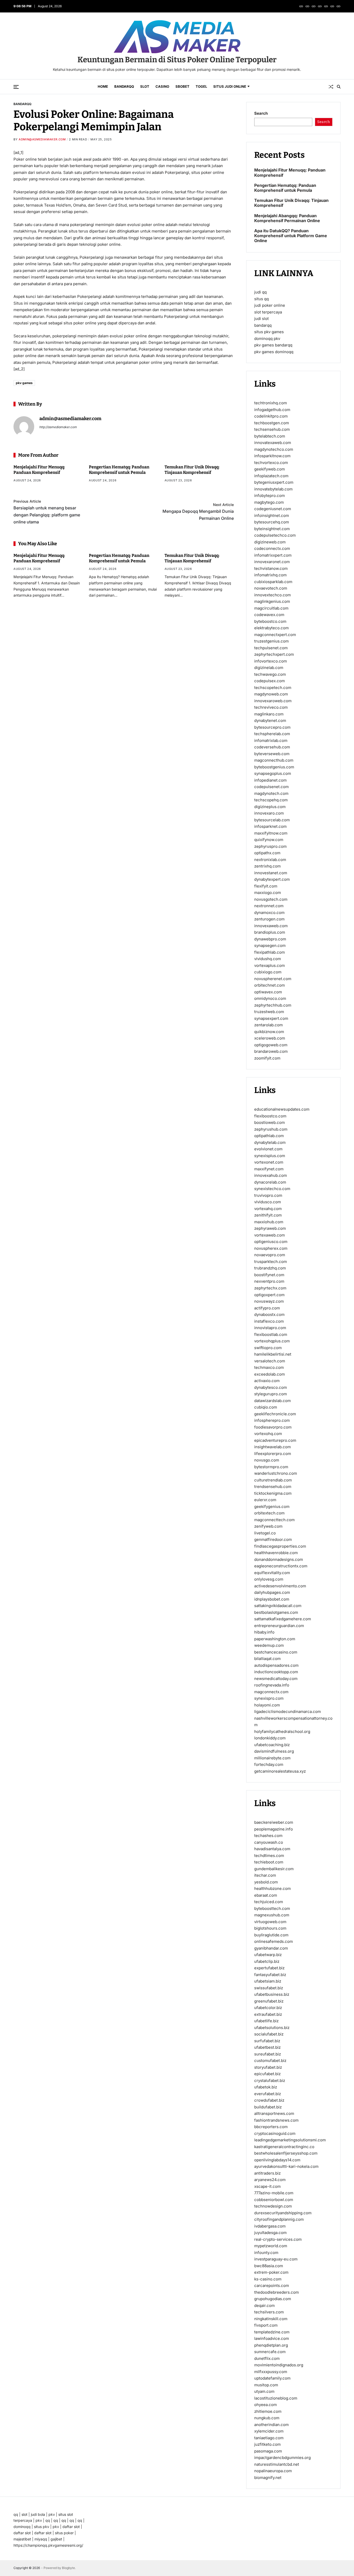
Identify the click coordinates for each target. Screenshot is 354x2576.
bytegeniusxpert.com (274, 482)
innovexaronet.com (272, 562)
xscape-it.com (267, 2186)
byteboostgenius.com (274, 767)
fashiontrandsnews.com (276, 2120)
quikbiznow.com (269, 1032)
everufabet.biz (268, 2093)
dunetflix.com (267, 2358)
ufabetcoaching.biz (272, 1744)
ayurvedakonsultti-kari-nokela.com (286, 2166)
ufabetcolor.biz (268, 2008)
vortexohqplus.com (272, 1341)
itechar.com (265, 1875)
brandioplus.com (270, 932)
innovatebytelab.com (273, 489)
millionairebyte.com (272, 1758)
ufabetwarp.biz (268, 1955)
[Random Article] (331, 87)
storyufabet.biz (268, 2067)
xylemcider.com (269, 2431)
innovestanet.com (271, 873)
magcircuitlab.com (271, 608)
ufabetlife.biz (266, 2021)
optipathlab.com (269, 1136)
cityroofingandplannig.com (279, 2219)
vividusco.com (268, 1202)
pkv (52, 2514)
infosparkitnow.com (272, 456)
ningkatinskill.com (271, 2318)
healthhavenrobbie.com (276, 1553)
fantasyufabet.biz (270, 1974)
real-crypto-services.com (278, 2239)
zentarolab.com (268, 1025)
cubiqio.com (266, 1407)
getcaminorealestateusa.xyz (280, 1771)
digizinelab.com (269, 668)
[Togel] (332, 6)
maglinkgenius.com (272, 601)
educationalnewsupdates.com (282, 1109)
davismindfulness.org (274, 1751)
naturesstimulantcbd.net (277, 2464)
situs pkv (42, 2527)
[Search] (339, 87)
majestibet (22, 2539)
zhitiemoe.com (268, 2411)
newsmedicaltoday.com (276, 1678)
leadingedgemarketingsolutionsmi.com (290, 2140)
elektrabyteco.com (271, 628)
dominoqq (22, 2527)
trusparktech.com (271, 1262)
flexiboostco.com (270, 1116)
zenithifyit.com (268, 1215)
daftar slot (71, 2527)
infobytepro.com (270, 496)
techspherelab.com (272, 734)
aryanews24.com (270, 2180)
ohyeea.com (265, 2405)
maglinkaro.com (269, 714)
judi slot (261, 319)
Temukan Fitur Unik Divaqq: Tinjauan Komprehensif (291, 203)
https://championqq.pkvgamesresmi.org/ (48, 2545)
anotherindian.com (271, 2424)
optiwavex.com (268, 992)
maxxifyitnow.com (271, 833)
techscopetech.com (273, 688)
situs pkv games (269, 332)
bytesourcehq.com (272, 522)
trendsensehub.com (273, 1487)
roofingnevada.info (272, 1685)
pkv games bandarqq (273, 345)
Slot (145, 86)
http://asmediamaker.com (58, 427)
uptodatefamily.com (272, 2378)
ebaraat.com (266, 1895)
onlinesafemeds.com (274, 1941)
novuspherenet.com (273, 979)
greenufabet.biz (269, 2001)
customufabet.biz (270, 2061)
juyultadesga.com (270, 2233)
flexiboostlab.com (271, 1334)
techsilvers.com (269, 2312)
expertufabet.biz (269, 1968)
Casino (162, 86)
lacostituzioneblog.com (276, 2398)
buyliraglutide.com (271, 1935)
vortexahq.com (268, 1209)
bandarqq (263, 325)
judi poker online (270, 305)
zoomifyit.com (267, 1058)
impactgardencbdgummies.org (282, 2458)
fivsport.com (266, 2325)
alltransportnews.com (274, 2113)
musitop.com (266, 2385)
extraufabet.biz (268, 2014)
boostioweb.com (270, 1122)
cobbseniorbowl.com (274, 2199)
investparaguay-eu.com (276, 2259)
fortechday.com (269, 1764)
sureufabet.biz (268, 2054)
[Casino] (320, 6)
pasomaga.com (268, 2451)
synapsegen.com (270, 945)
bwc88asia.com (269, 2266)
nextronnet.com (269, 906)
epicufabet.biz (267, 2074)
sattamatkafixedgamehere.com (283, 1619)
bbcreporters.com (271, 2127)
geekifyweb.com (270, 469)
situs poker (64, 2533)
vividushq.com (268, 959)
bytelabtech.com (270, 436)
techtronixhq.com (271, 403)
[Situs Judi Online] (338, 6)
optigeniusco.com (271, 1242)
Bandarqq (124, 86)
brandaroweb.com (271, 1051)
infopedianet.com (270, 780)
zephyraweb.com (270, 1228)
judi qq (260, 292)
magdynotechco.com (274, 449)
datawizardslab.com (272, 1400)
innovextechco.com (272, 595)
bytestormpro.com (271, 1467)
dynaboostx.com (269, 1314)
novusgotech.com (271, 899)
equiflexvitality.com (272, 1572)
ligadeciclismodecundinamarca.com (288, 1711)
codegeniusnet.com (273, 509)
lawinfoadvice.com (272, 2338)
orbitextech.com (269, 1513)
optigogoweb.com (271, 1045)
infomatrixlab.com (271, 740)
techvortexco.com (271, 463)
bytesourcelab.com (272, 820)
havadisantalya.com (272, 1849)
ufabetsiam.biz (268, 1981)
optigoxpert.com (269, 1294)
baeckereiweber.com (274, 1822)
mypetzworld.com (271, 2246)
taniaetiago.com (269, 2438)
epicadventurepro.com (275, 1440)
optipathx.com (267, 853)
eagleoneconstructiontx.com (281, 1566)
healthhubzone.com (272, 1888)
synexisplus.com (270, 1156)
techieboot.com (269, 1862)
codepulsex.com (270, 681)
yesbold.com (266, 1882)
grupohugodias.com (273, 2299)
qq (16, 2514)
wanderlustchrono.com (276, 1473)
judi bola (38, 2514)
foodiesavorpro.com (273, 1427)
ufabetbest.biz (267, 2047)
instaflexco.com (269, 1321)
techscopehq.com (271, 800)
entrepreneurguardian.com (279, 1625)
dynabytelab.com (270, 1142)
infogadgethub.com (272, 410)
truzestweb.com (269, 1012)
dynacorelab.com (270, 1182)
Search (261, 113)
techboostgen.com (272, 423)
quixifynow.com (269, 840)
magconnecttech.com (274, 1519)
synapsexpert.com (271, 1018)
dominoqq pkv (267, 339)
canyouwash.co (269, 1842)
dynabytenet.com (270, 720)
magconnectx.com (271, 1692)
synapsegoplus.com (273, 773)
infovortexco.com (271, 661)
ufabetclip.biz (267, 1961)
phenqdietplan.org (271, 2345)
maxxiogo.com (268, 893)
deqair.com (264, 2305)
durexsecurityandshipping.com (283, 2213)
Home (103, 86)
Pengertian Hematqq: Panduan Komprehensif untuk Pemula (285, 188)
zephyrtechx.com (270, 1288)
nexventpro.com (269, 1281)
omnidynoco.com (270, 998)
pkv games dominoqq (274, 352)
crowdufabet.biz (269, 2100)
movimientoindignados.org (279, 2365)
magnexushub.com (272, 1915)
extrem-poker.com (271, 2272)
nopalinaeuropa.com (273, 2471)
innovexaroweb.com (273, 701)
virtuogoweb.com (270, 1921)
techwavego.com (270, 674)
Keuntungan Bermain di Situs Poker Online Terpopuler (177, 60)
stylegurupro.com (271, 1394)
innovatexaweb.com (273, 443)
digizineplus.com (270, 807)
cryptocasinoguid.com (275, 2133)
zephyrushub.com (271, 1129)
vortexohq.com (268, 1434)
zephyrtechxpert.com (274, 654)
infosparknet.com (270, 826)
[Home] (301, 6)
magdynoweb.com (271, 694)
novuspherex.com (271, 1248)
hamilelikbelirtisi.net (273, 1354)
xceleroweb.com (270, 1038)
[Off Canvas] (16, 87)
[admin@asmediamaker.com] (24, 427)
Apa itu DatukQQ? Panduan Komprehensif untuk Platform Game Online (291, 236)
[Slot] (314, 6)
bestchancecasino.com (276, 1652)
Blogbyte (68, 2568)
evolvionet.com (268, 1149)
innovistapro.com (270, 1328)
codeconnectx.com (272, 548)
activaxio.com (267, 1381)
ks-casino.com (268, 2279)
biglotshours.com (270, 1928)
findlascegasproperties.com (280, 1546)
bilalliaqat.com (267, 1659)
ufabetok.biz (266, 2087)
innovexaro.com (269, 813)
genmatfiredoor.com (273, 1539)
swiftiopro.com (268, 1347)
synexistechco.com (272, 1189)
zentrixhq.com (267, 866)
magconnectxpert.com (275, 635)
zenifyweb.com (268, 1526)
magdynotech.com (271, 793)
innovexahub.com (271, 1175)
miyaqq (41, 2539)
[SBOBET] (326, 6)
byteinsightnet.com (272, 529)
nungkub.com (267, 2418)
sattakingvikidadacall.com (278, 1606)
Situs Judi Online (230, 86)
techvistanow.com (271, 568)
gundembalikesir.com (274, 1868)
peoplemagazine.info (274, 1829)
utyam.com (264, 2391)
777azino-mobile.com (274, 2193)
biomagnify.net (268, 2477)
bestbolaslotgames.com (276, 1612)
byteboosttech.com (272, 1908)
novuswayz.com (269, 1301)
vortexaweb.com (270, 1235)
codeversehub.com (272, 747)
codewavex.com (269, 615)
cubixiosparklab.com (273, 582)
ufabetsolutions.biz (272, 2027)
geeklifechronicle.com (275, 1414)
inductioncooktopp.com (276, 1672)
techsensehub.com (272, 429)
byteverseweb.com (272, 754)
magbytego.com (269, 502)
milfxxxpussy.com (271, 2371)
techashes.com (268, 1836)
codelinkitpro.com (271, 416)
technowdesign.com (273, 2206)
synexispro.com (269, 1698)
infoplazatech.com (271, 476)
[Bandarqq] (307, 6)
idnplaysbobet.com (272, 1599)
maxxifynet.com (269, 1169)
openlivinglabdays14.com (277, 2160)
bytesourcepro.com (272, 727)
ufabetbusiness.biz (272, 1994)
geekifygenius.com (272, 1506)
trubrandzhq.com (270, 1268)
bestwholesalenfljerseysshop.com (286, 2153)
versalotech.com (270, 1361)
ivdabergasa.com (270, 2226)
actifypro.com (267, 1308)
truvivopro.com (268, 1195)
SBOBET (182, 86)
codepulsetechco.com (275, 535)
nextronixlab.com (270, 860)
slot (24, 2514)
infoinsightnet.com (272, 515)
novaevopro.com (270, 1255)
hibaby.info (264, 1632)
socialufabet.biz (269, 2034)
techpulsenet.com (271, 648)
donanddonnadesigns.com (279, 1559)
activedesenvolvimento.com (280, 1586)
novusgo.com (267, 1460)
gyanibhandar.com (271, 1948)
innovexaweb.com (271, 926)
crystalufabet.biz (270, 2080)
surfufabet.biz (267, 2041)
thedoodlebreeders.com (277, 2292)
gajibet (56, 2539)
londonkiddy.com (270, 1738)
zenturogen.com (269, 919)
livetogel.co (265, 1533)
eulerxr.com (265, 1500)
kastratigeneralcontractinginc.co (284, 2146)
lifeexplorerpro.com (273, 1453)
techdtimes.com (269, 1855)
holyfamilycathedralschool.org (282, 1731)
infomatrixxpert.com (273, 555)
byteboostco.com (270, 621)
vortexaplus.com (270, 965)
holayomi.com (267, 1705)
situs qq (261, 299)
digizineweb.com (270, 542)
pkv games (24, 383)
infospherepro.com (272, 1420)
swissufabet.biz (269, 1988)
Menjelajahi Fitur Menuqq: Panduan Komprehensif (290, 173)
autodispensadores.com (276, 1665)
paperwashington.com (275, 1639)
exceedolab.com (270, 1374)
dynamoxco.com (269, 913)
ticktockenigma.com (273, 1493)
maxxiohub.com (269, 1222)
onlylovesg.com (269, 1579)
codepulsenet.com (271, 787)
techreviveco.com (271, 707)
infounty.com (266, 2252)
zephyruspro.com (270, 846)
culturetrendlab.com (273, 1480)
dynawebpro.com (270, 939)
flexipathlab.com (270, 952)
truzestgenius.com (271, 641)
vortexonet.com (269, 1162)
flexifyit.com (266, 886)
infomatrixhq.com (270, 575)
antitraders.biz (267, 2173)
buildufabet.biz (268, 2107)
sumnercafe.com (270, 2352)
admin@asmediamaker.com (42, 139)
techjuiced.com (269, 1902)
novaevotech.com (271, 588)
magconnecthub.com (274, 760)
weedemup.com (269, 1645)
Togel (201, 86)
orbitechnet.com (270, 985)
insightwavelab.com (272, 1447)
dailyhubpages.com (272, 1592)
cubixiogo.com (268, 972)
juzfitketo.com (267, 2444)
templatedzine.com (272, 2332)
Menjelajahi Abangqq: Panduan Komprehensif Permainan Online (287, 218)
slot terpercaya (268, 312)
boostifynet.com (269, 1275)
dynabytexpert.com (272, 879)
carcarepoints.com (272, 2285)
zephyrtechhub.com (273, 1005)
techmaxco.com (269, 1367)
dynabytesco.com (271, 1387)
